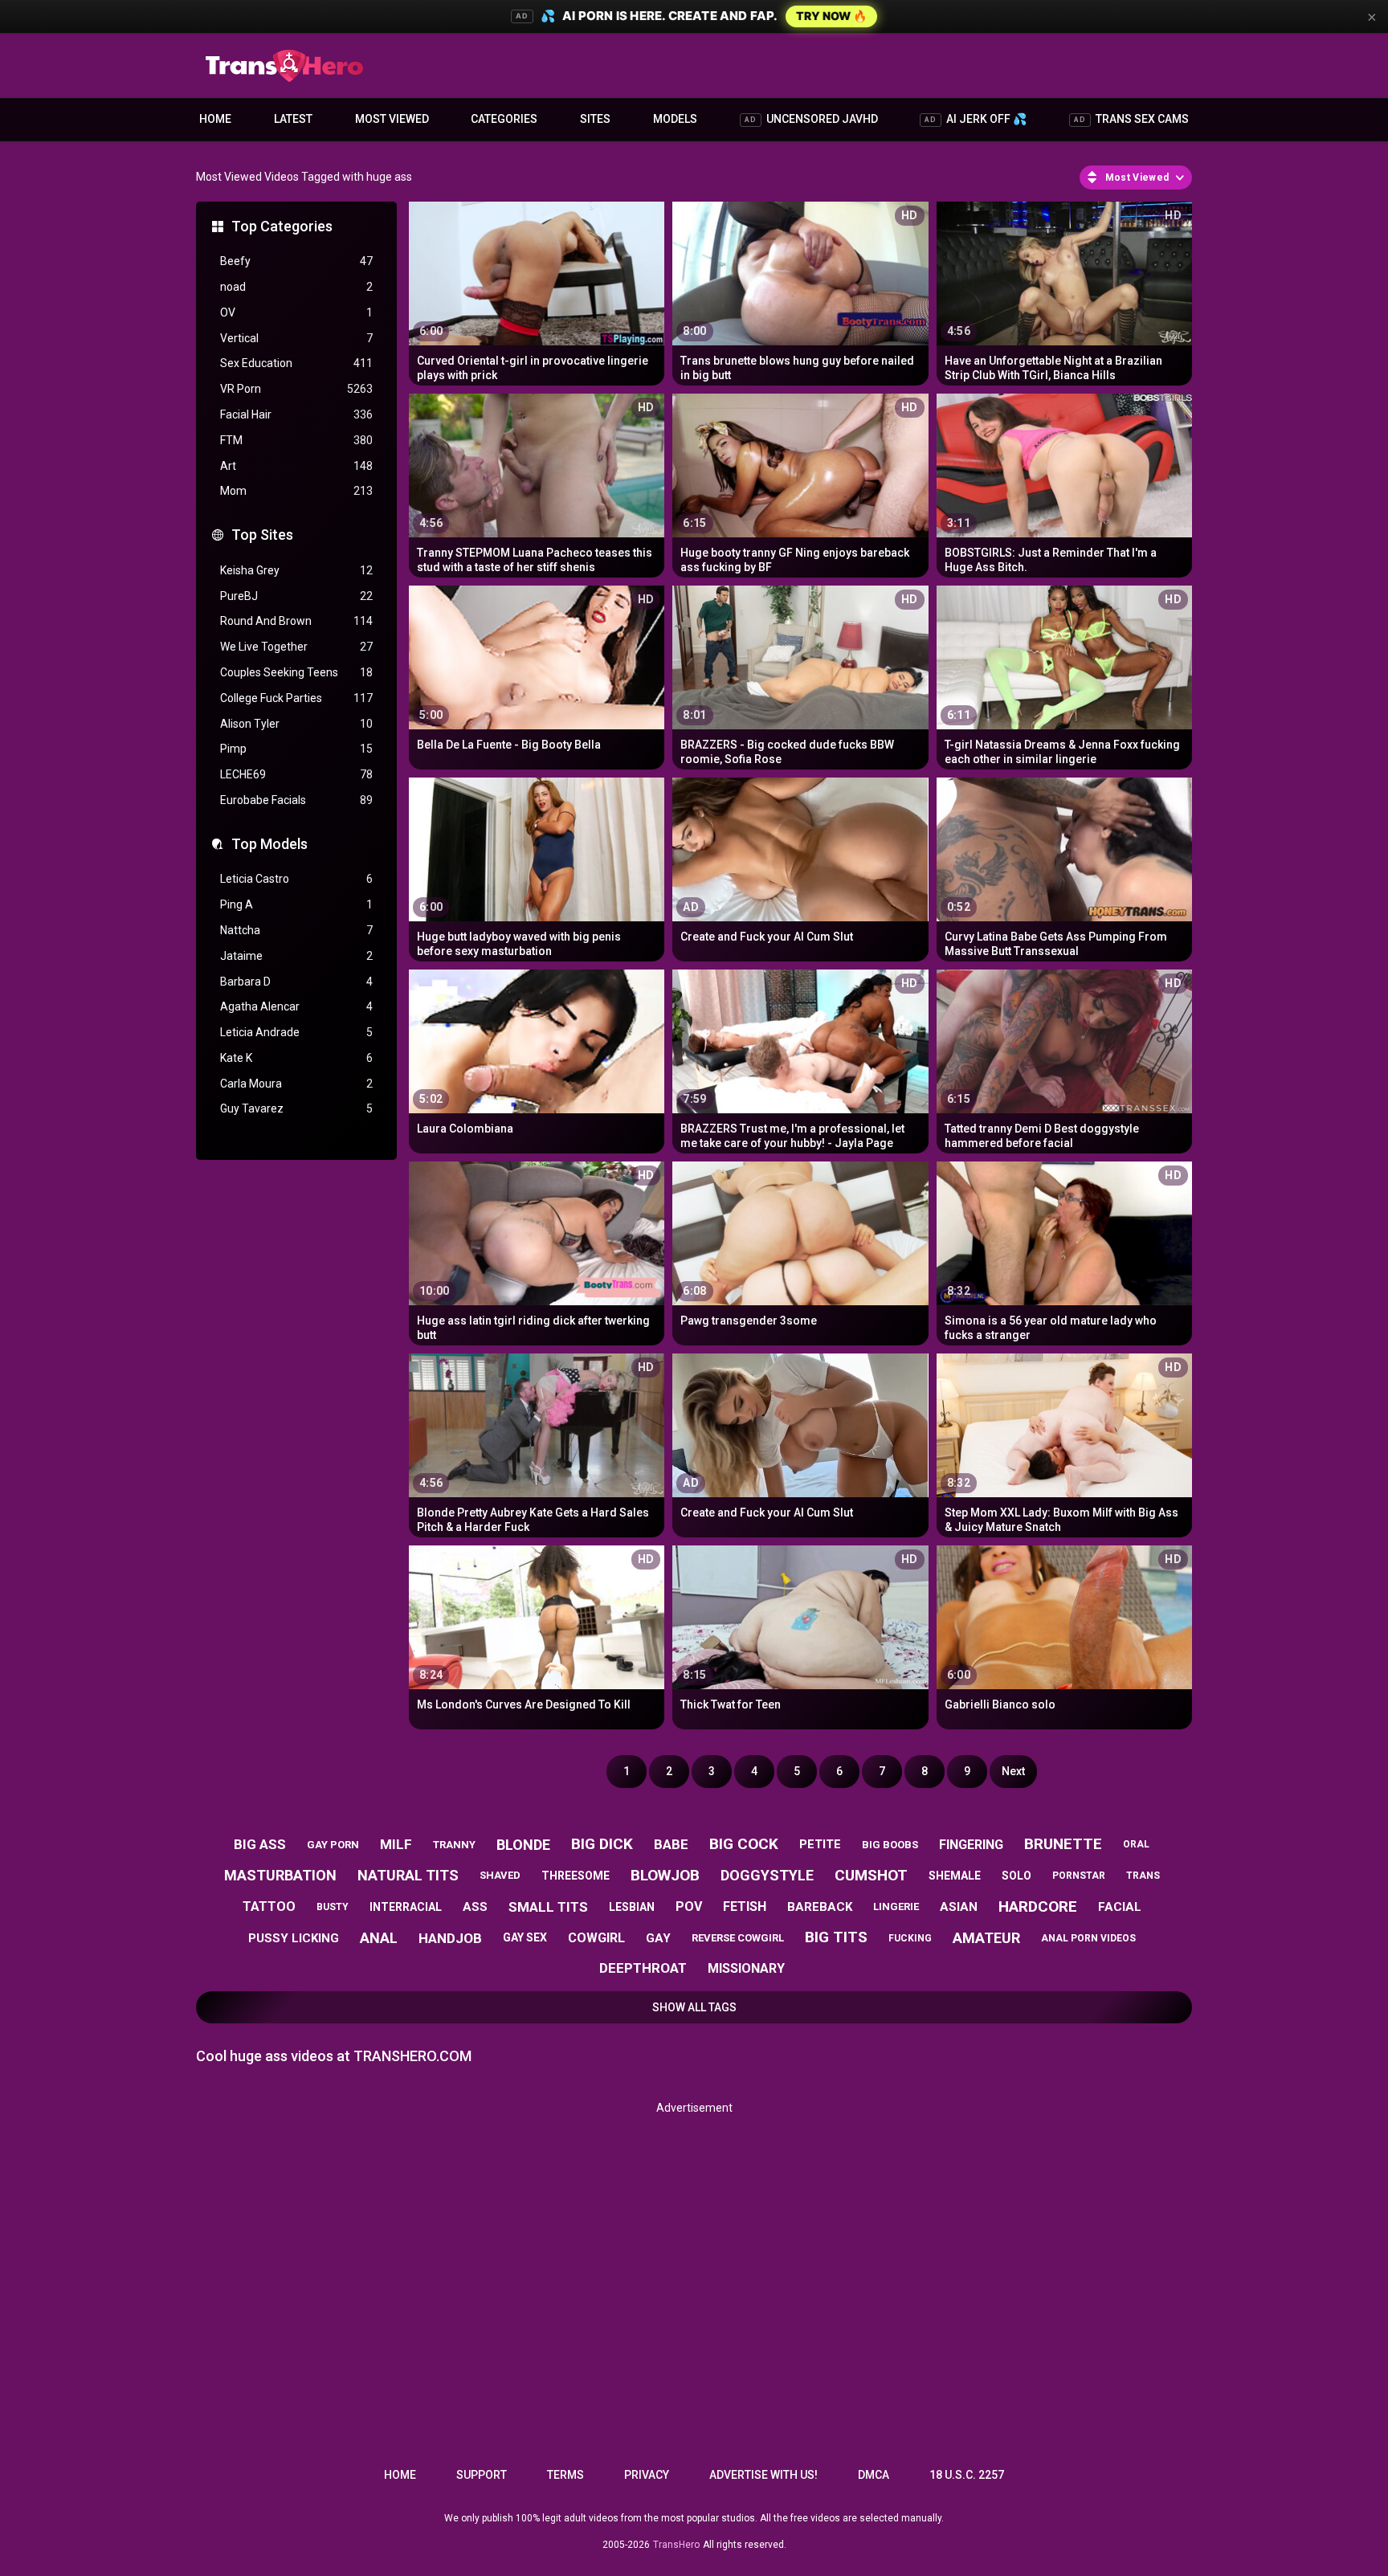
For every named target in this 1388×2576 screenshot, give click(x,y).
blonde (523, 1845)
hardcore (1038, 1906)
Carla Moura (296, 1084)
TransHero (676, 2545)
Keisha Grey (296, 570)
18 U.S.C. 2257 (967, 2475)
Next (1013, 1771)
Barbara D (296, 982)
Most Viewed (392, 119)
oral (1136, 1844)
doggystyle (767, 1875)
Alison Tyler (296, 724)
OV (296, 312)
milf (396, 1844)
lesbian (632, 1907)
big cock (744, 1844)
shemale (955, 1876)
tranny (454, 1845)
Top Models (269, 844)
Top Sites (262, 535)
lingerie (896, 1906)
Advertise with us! (763, 2475)
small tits (548, 1907)
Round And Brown (296, 621)
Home (215, 119)
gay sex (525, 1937)
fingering (971, 1845)
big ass (260, 1844)
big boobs (890, 1845)
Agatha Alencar (296, 1006)
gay (658, 1938)
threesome (576, 1876)
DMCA (874, 2475)
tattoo (269, 1906)
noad (296, 287)
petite (820, 1844)
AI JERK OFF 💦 (976, 119)
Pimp (296, 749)
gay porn (333, 1845)
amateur (986, 1938)
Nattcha (296, 930)
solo (1017, 1876)
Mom (296, 491)
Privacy (647, 2475)
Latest (293, 119)
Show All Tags (694, 2007)
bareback (820, 1907)
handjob (450, 1938)
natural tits (408, 1875)
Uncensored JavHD (811, 119)
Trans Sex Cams (1131, 119)
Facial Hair (296, 414)
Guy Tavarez (296, 1108)
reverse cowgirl (738, 1938)
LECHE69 (296, 774)
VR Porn (296, 389)
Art (296, 466)
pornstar (1079, 1876)
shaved (500, 1875)
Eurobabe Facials (296, 800)
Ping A (296, 904)
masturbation (280, 1875)
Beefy (296, 261)
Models (675, 119)
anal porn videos (1088, 1938)
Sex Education (296, 363)
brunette (1063, 1844)
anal (379, 1938)
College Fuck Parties (296, 698)
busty (333, 1907)
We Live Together (296, 647)
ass (475, 1907)
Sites (595, 119)
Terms (565, 2475)
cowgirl (596, 1938)
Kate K (296, 1058)
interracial (406, 1907)
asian (959, 1907)
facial (1120, 1907)
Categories (504, 119)
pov (689, 1906)
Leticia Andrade (296, 1032)
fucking (910, 1938)
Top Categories (282, 226)
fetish (745, 1906)
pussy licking (294, 1938)
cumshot (871, 1875)
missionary (746, 1968)
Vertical (296, 338)
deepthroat (643, 1968)
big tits (836, 1937)
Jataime (296, 956)
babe (671, 1844)
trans (1143, 1876)
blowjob (665, 1875)
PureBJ (296, 596)
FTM (296, 440)
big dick (602, 1844)
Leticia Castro (296, 879)
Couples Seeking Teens (296, 672)
